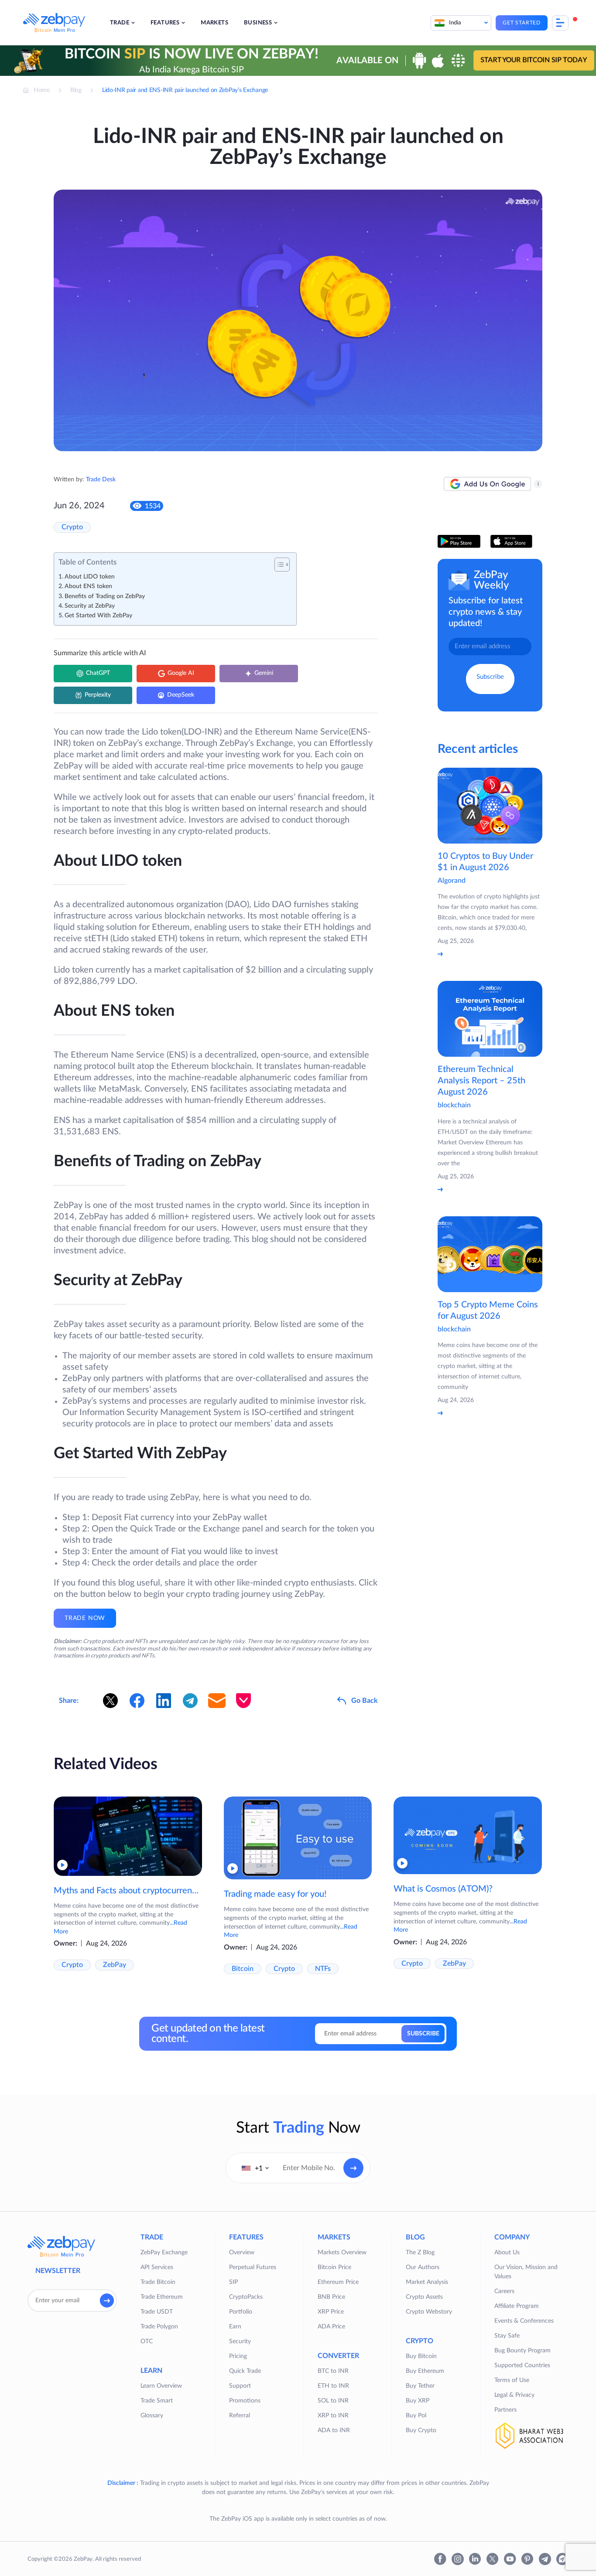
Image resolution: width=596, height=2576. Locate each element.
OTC (147, 2341)
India (455, 23)
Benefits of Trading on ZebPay (105, 596)
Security (240, 2341)
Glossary (152, 2416)
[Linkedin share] (164, 1701)
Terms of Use (512, 2380)
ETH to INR (333, 2386)
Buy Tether (420, 2386)
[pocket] (243, 1701)
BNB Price (331, 2297)
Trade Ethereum (162, 2297)
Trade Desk (101, 480)
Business (258, 23)
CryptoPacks (246, 2297)
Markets (214, 23)
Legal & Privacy (514, 2395)
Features (165, 23)
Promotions (245, 2401)
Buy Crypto (421, 2430)
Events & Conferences (524, 2321)
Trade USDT (157, 2312)
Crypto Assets (424, 2297)
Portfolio (241, 2312)
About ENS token (88, 586)
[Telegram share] (190, 1701)
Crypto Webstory (429, 2312)
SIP (233, 2282)
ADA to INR (334, 2430)
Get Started (522, 23)
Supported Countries (522, 2365)
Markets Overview (342, 2253)
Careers (504, 2291)
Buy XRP (418, 2401)
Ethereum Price (338, 2282)
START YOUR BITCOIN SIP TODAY (534, 60)
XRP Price (331, 2312)
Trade (120, 23)
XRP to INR (333, 2416)
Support (240, 2386)
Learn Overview (161, 2386)
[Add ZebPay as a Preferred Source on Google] (487, 484)
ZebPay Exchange (164, 2253)
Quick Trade (245, 2371)
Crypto (72, 527)
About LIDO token (90, 577)
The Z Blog (420, 2253)
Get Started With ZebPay (98, 616)
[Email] (217, 1701)
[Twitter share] (110, 1701)
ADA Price (331, 2327)
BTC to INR (333, 2371)
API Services (157, 2267)
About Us (507, 2253)
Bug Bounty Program (522, 2351)
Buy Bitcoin (421, 2356)
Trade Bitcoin (158, 2282)
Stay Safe (507, 2336)
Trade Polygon (159, 2327)
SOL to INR (333, 2401)
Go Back (365, 1701)
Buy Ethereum (425, 2371)
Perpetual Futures (253, 2267)
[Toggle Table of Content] (278, 565)
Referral (240, 2416)
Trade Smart (157, 2401)
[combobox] (255, 2168)
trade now (85, 1618)
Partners (505, 2410)
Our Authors (423, 2267)
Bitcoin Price (334, 2267)
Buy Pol (416, 2416)
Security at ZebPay (90, 606)
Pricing (238, 2356)
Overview (242, 2253)
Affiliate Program (517, 2306)
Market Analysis (427, 2282)
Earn (235, 2327)
